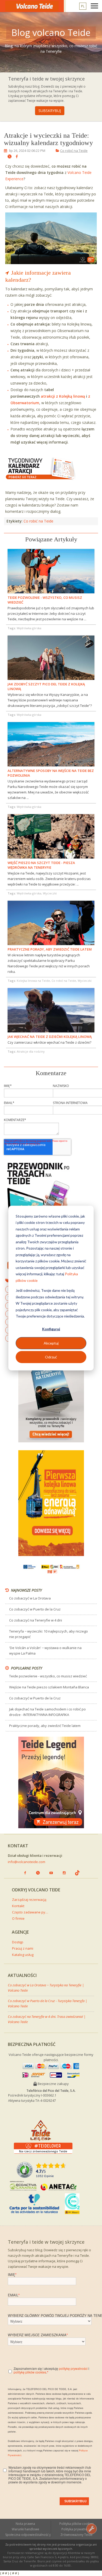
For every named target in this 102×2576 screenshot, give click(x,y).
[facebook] (15, 157)
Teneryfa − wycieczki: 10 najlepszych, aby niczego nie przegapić (49, 1634)
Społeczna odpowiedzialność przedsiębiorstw (28, 2535)
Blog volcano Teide (51, 33)
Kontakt (18, 1906)
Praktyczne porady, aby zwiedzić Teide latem (45, 1726)
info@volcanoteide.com (27, 1862)
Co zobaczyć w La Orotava (30, 1598)
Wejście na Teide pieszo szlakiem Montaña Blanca (49, 1687)
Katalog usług (23, 1955)
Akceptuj (51, 1343)
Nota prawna (25, 2524)
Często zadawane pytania (30, 1912)
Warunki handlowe (25, 2529)
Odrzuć (51, 1357)
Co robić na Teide (74, 151)
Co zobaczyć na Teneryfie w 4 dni (36, 1620)
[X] (7, 157)
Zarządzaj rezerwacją (29, 1900)
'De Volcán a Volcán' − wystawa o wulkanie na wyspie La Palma (45, 1650)
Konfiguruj (51, 1329)
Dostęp (18, 1942)
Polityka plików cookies (76, 2524)
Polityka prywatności (77, 2529)
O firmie (18, 1918)
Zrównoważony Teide (76, 2535)
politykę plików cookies (30, 2372)
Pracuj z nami (23, 1948)
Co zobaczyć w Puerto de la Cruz (35, 1609)
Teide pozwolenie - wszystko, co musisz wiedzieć (48, 1676)
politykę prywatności (73, 2368)
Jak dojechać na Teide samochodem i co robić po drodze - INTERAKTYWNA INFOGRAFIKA (47, 1712)
